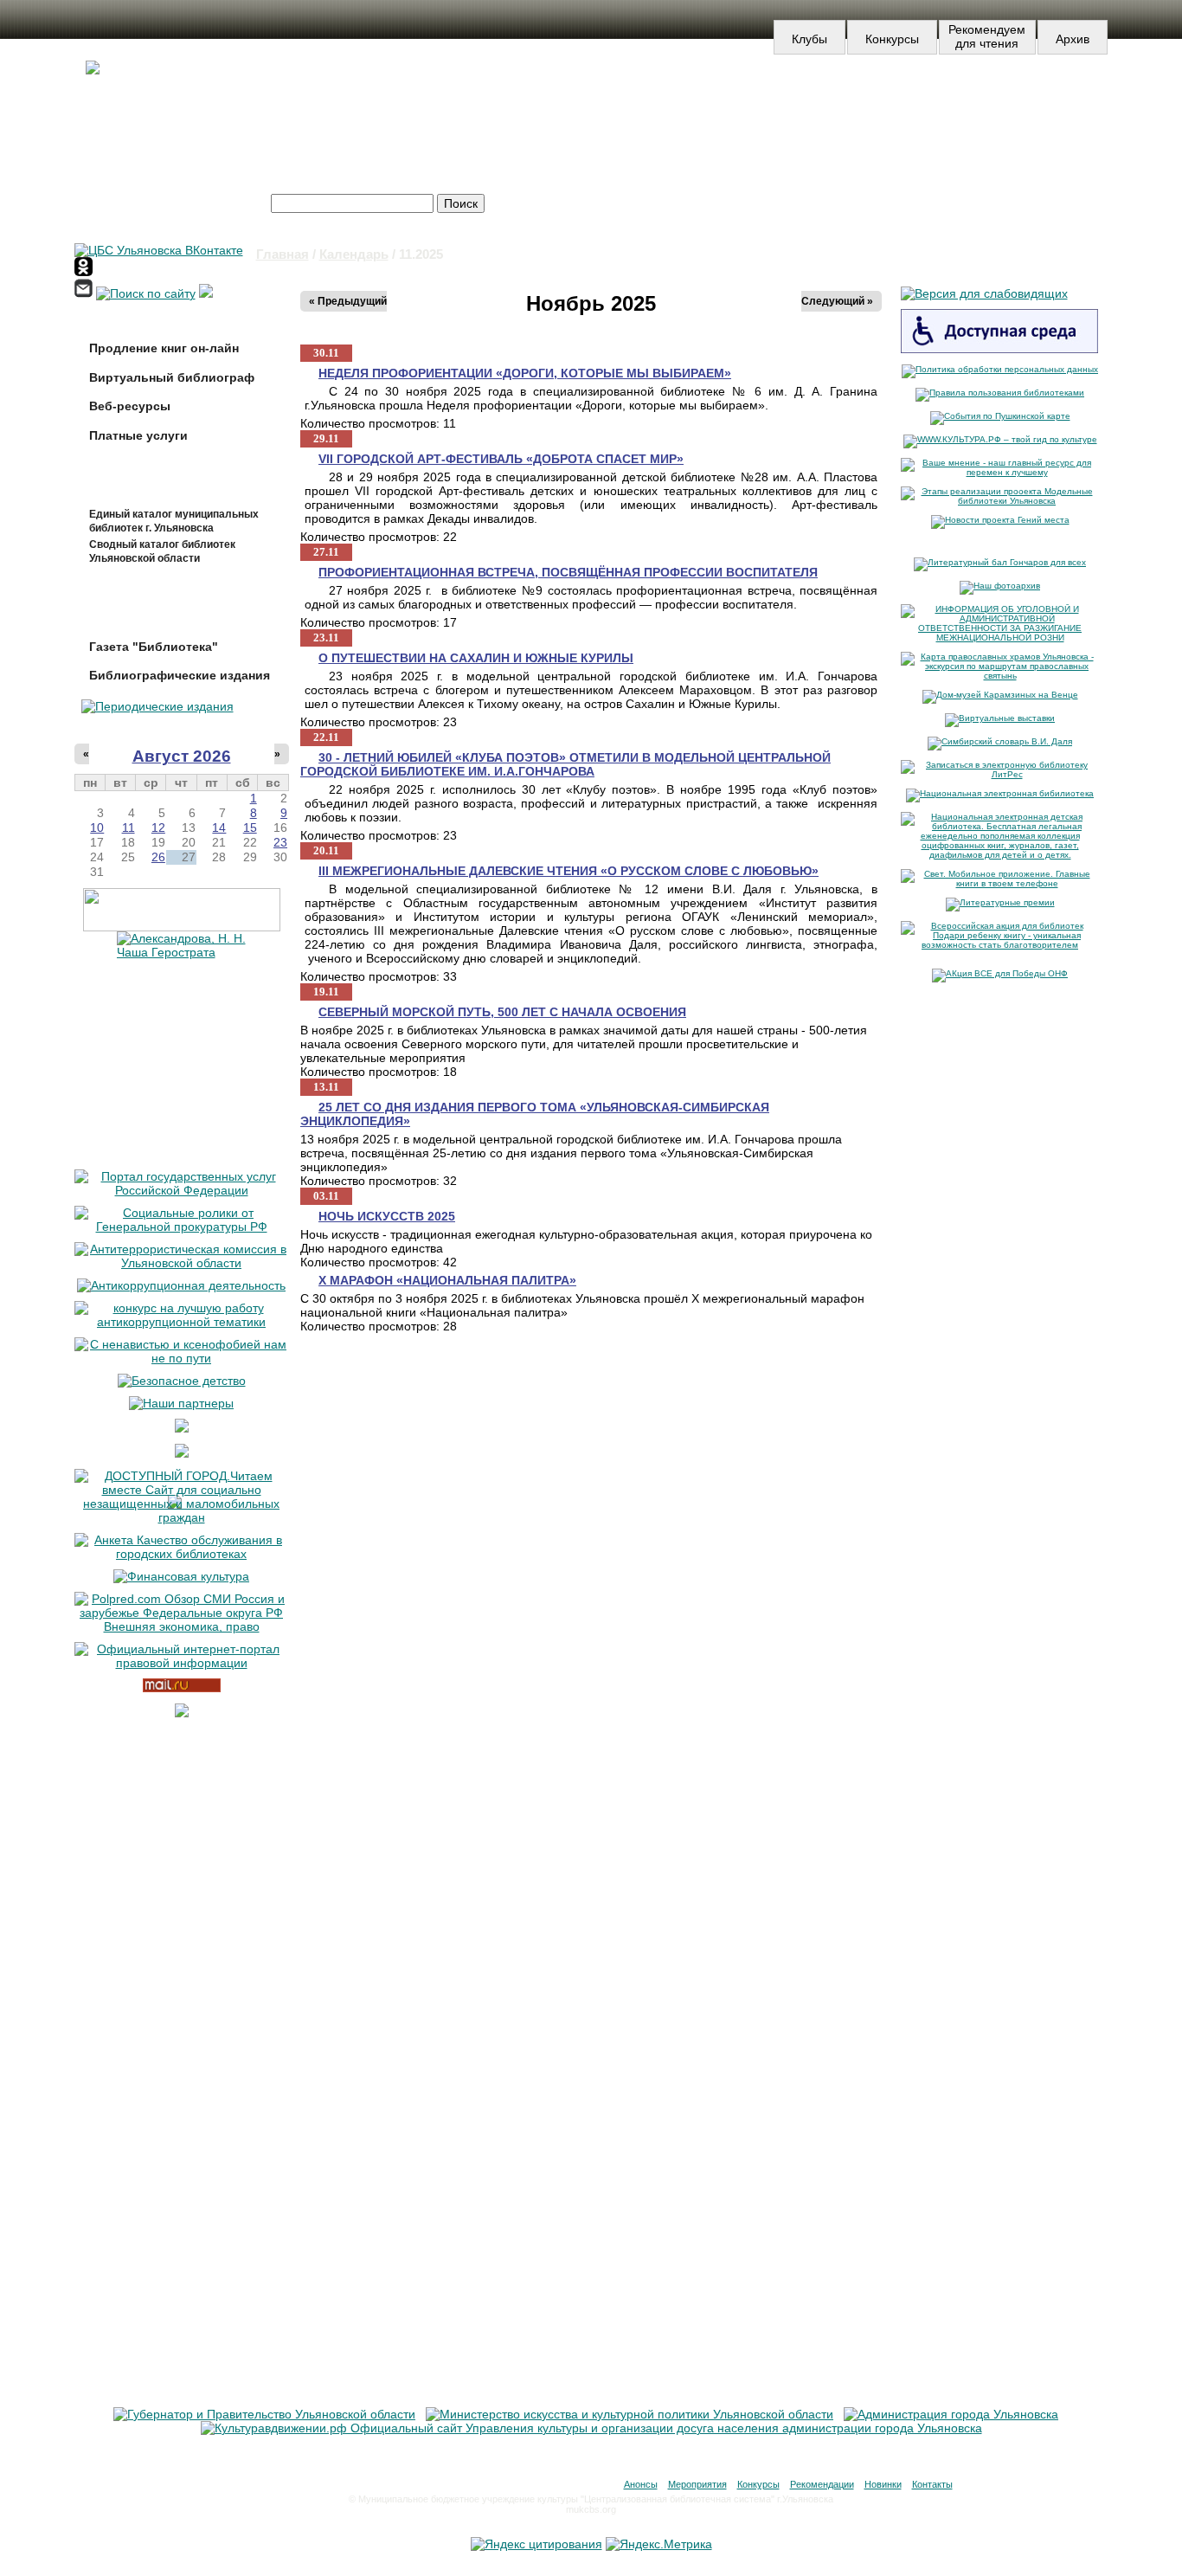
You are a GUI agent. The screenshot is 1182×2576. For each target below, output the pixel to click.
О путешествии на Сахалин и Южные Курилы (476, 658)
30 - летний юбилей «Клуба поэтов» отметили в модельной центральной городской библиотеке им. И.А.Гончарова (565, 764)
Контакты (932, 2484)
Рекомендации (822, 2484)
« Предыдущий (348, 301)
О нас (797, 102)
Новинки (883, 2484)
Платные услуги (138, 435)
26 (158, 857)
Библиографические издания (180, 675)
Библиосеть (1009, 102)
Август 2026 (182, 756)
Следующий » (837, 301)
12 (158, 828)
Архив (1073, 39)
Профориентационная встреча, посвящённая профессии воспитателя (568, 572)
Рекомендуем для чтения (987, 36)
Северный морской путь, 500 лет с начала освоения (502, 1012)
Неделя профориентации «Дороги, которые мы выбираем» (525, 373)
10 (97, 828)
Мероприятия (697, 2484)
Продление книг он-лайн (164, 348)
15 (250, 828)
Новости (594, 102)
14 (219, 828)
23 (280, 842)
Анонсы (641, 2484)
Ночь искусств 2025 (387, 1216)
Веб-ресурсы (130, 406)
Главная (283, 254)
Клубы (809, 39)
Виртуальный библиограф (172, 377)
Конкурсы (892, 39)
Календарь (354, 254)
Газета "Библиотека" (154, 647)
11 (128, 828)
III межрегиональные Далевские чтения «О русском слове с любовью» (569, 871)
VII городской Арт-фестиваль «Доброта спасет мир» (501, 459)
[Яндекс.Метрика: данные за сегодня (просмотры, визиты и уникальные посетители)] (659, 2544)
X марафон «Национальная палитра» (447, 1280)
